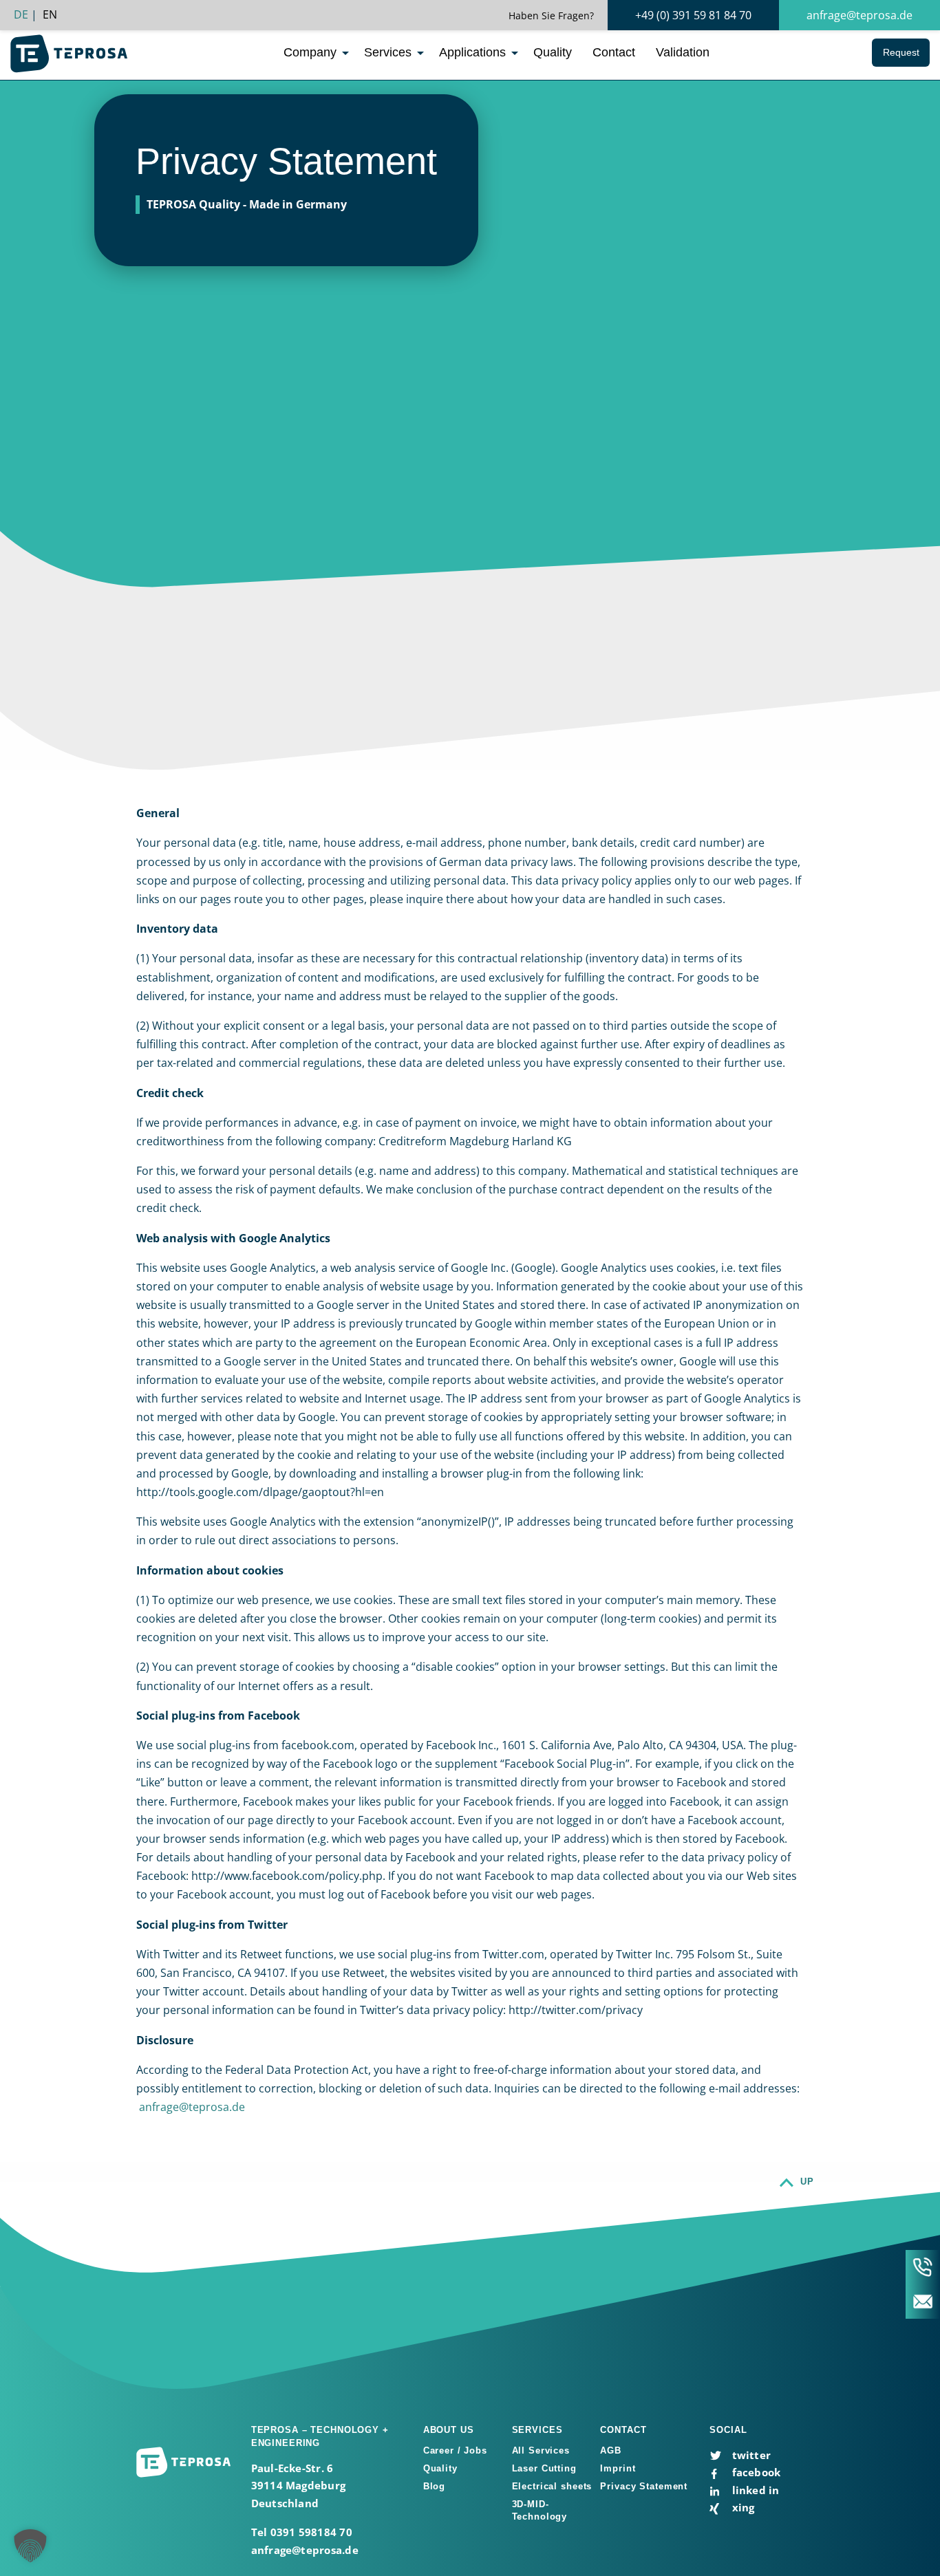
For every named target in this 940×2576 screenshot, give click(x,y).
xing (741, 2507)
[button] (30, 2546)
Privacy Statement (644, 2486)
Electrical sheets (552, 2486)
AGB (611, 2450)
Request (901, 52)
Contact (614, 52)
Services (388, 52)
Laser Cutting (544, 2468)
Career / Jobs (455, 2450)
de (21, 14)
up (807, 2182)
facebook (755, 2472)
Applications (472, 52)
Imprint (618, 2468)
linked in (754, 2490)
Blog (434, 2486)
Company (310, 52)
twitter (750, 2455)
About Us (449, 2430)
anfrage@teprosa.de (859, 15)
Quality (553, 52)
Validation (683, 52)
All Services (541, 2450)
